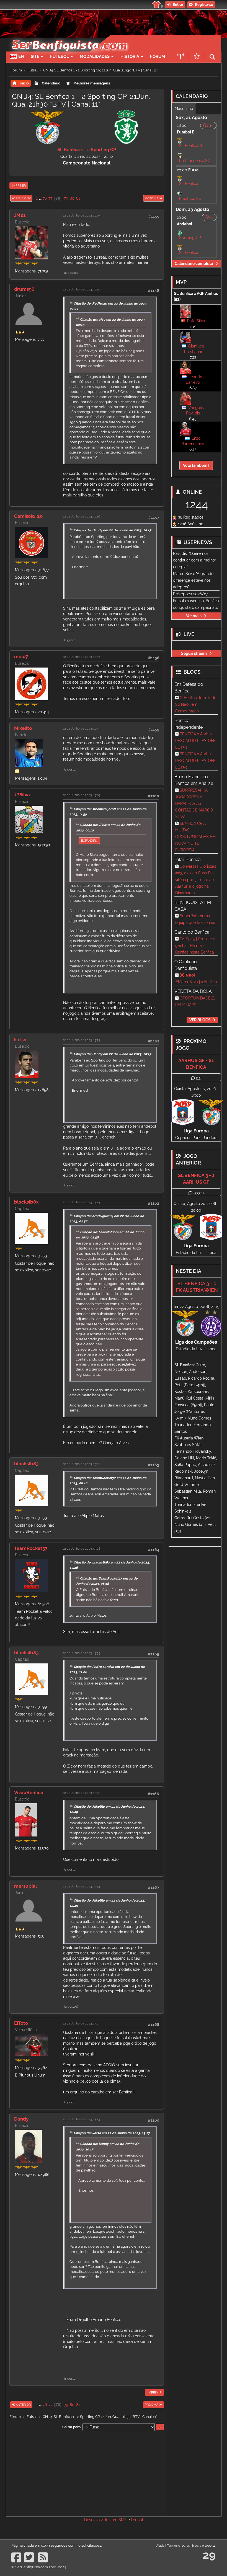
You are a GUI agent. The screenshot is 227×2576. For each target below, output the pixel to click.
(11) (199, 1078)
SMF (122, 2520)
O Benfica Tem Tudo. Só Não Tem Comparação (196, 704)
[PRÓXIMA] (143, 198)
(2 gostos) (71, 273)
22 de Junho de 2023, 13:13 (81, 1040)
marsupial (25, 1886)
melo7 (21, 656)
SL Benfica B (190, 146)
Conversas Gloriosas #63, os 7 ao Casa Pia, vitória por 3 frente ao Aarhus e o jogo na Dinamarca (196, 880)
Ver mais (194, 616)
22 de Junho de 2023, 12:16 (81, 516)
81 (78, 198)
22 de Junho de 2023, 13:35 (81, 1653)
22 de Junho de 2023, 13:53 (81, 1793)
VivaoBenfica (29, 1792)
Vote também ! (196, 465)
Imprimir (19, 186)
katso (20, 1040)
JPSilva (22, 795)
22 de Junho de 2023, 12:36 (82, 657)
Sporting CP (190, 238)
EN (21, 56)
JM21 (20, 215)
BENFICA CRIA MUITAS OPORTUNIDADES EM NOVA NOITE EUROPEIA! (195, 837)
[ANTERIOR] (33, 198)
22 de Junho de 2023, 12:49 (81, 728)
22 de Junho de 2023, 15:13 (81, 2119)
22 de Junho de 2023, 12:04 (82, 215)
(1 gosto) (70, 640)
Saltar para (71, 2427)
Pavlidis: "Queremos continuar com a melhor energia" (195, 560)
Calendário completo (194, 264)
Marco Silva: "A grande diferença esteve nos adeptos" (193, 580)
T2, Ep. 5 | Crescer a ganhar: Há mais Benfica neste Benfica (195, 946)
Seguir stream (194, 653)
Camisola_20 (28, 516)
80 (72, 198)
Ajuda (160, 2546)
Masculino (184, 109)
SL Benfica (189, 184)
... (41, 198)
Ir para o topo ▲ (204, 2546)
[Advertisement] (87, 2473)
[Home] (69, 38)
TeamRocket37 (31, 1548)
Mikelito (23, 728)
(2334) (199, 1193)
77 (50, 198)
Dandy (21, 2119)
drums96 (24, 289)
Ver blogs (200, 1020)
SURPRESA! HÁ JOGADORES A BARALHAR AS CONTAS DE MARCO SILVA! (194, 803)
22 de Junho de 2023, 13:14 (81, 1202)
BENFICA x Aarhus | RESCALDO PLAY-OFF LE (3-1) (195, 741)
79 (66, 198)
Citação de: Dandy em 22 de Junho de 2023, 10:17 (112, 530)
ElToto (21, 2023)
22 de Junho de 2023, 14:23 (81, 2023)
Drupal (137, 2520)
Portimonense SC (195, 161)
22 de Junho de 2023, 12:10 (81, 289)
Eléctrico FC (190, 199)
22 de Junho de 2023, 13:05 (82, 795)
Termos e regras (178, 2546)
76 (45, 198)
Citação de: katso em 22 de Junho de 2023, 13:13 (112, 2133)
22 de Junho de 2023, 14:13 (81, 1886)
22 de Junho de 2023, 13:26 (82, 1464)
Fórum (158, 56)
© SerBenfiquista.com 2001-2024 (39, 2567)
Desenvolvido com (101, 2520)
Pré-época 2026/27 (190, 594)
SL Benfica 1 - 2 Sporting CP (87, 150)
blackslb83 (26, 1202)
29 (209, 2555)
